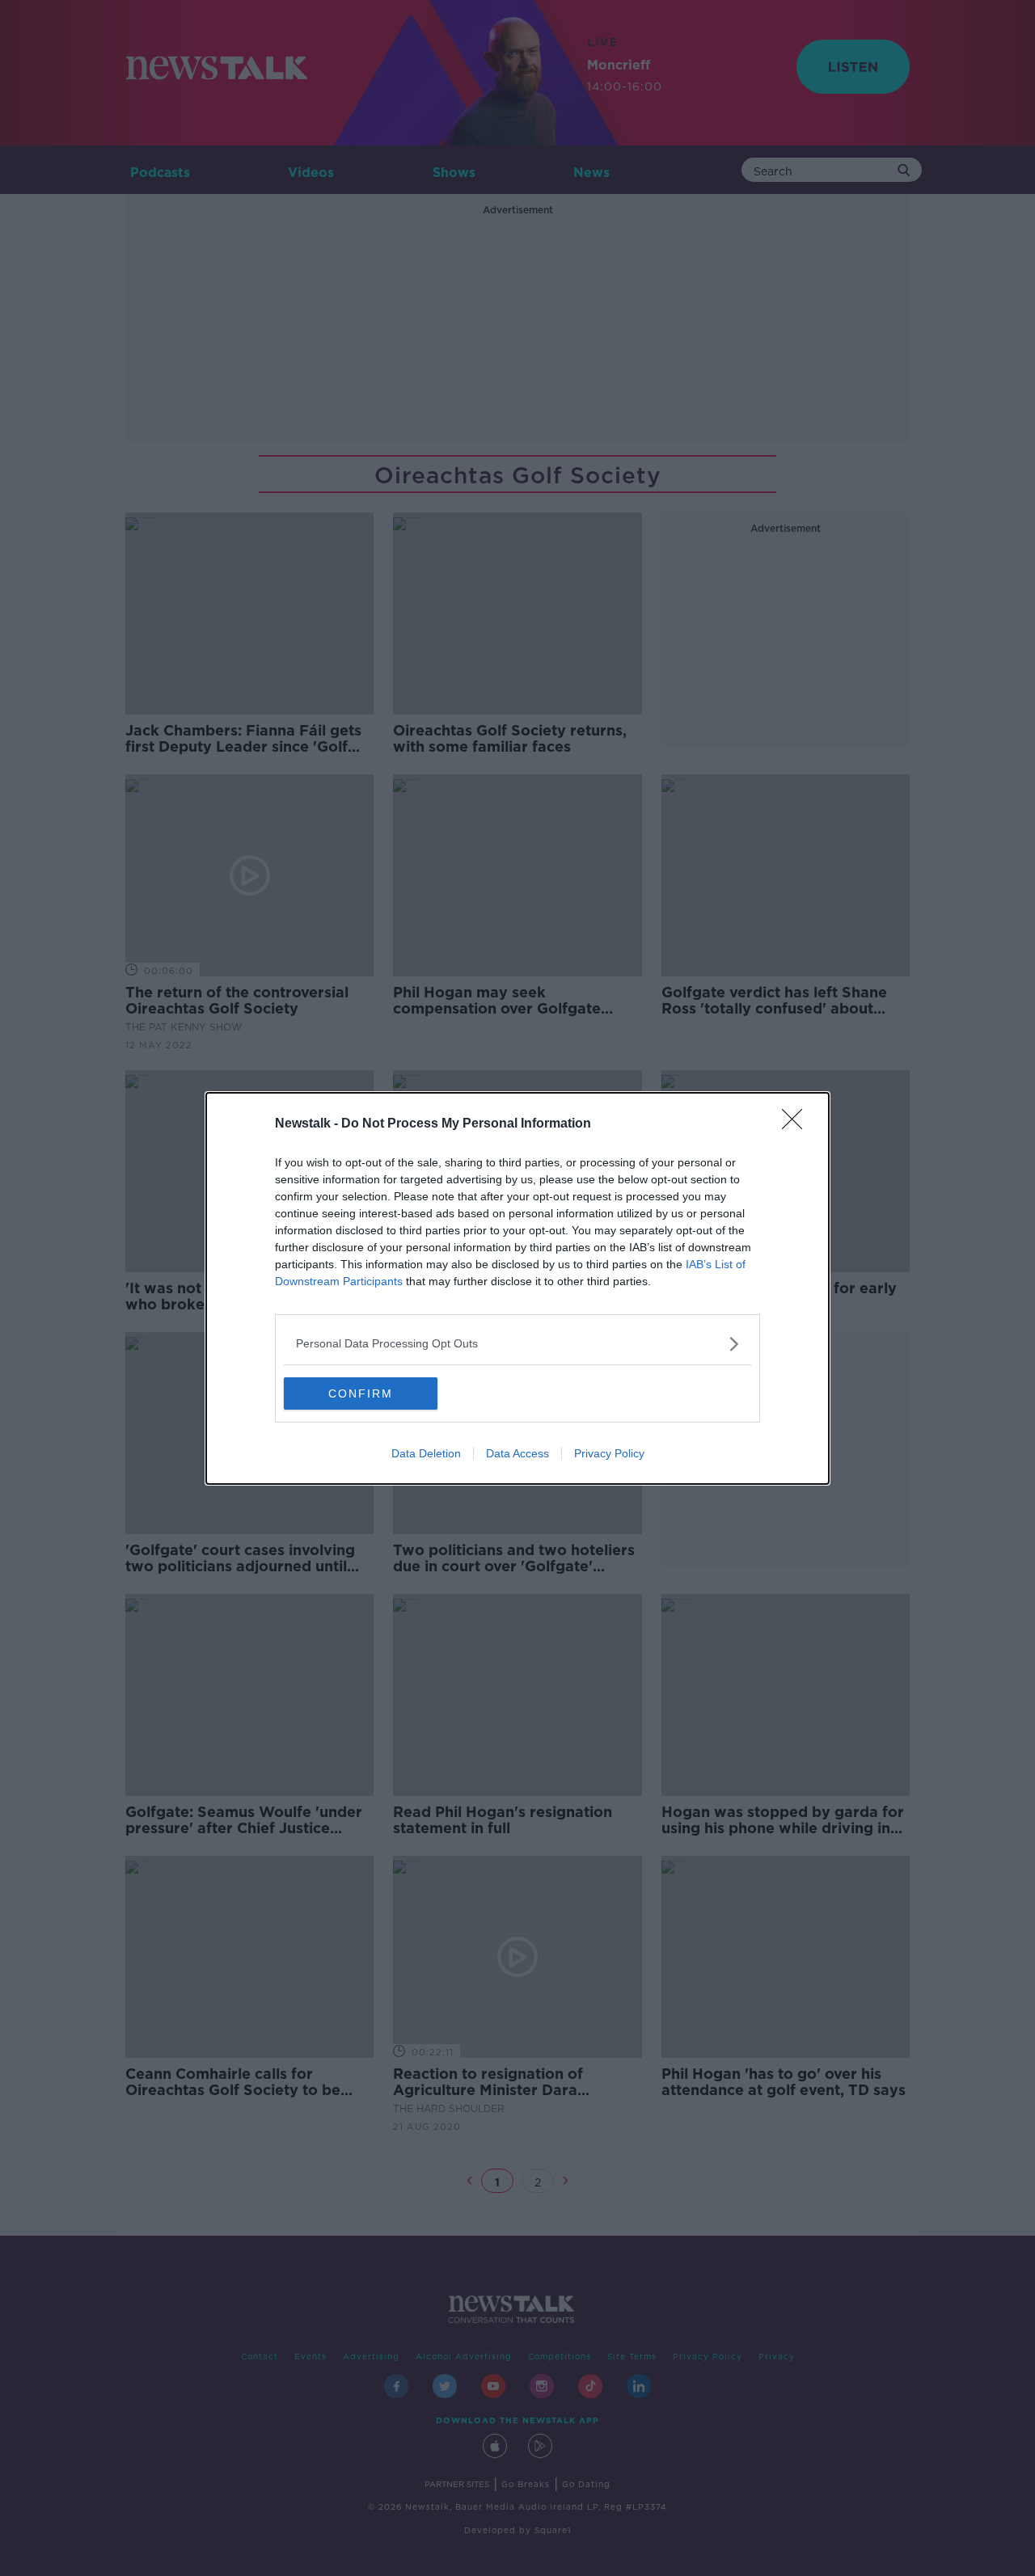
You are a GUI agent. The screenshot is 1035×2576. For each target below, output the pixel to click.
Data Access (517, 1453)
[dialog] (517, 1288)
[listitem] (517, 1344)
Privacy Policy (609, 1453)
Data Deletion (426, 1453)
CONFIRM (361, 1393)
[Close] (797, 1124)
